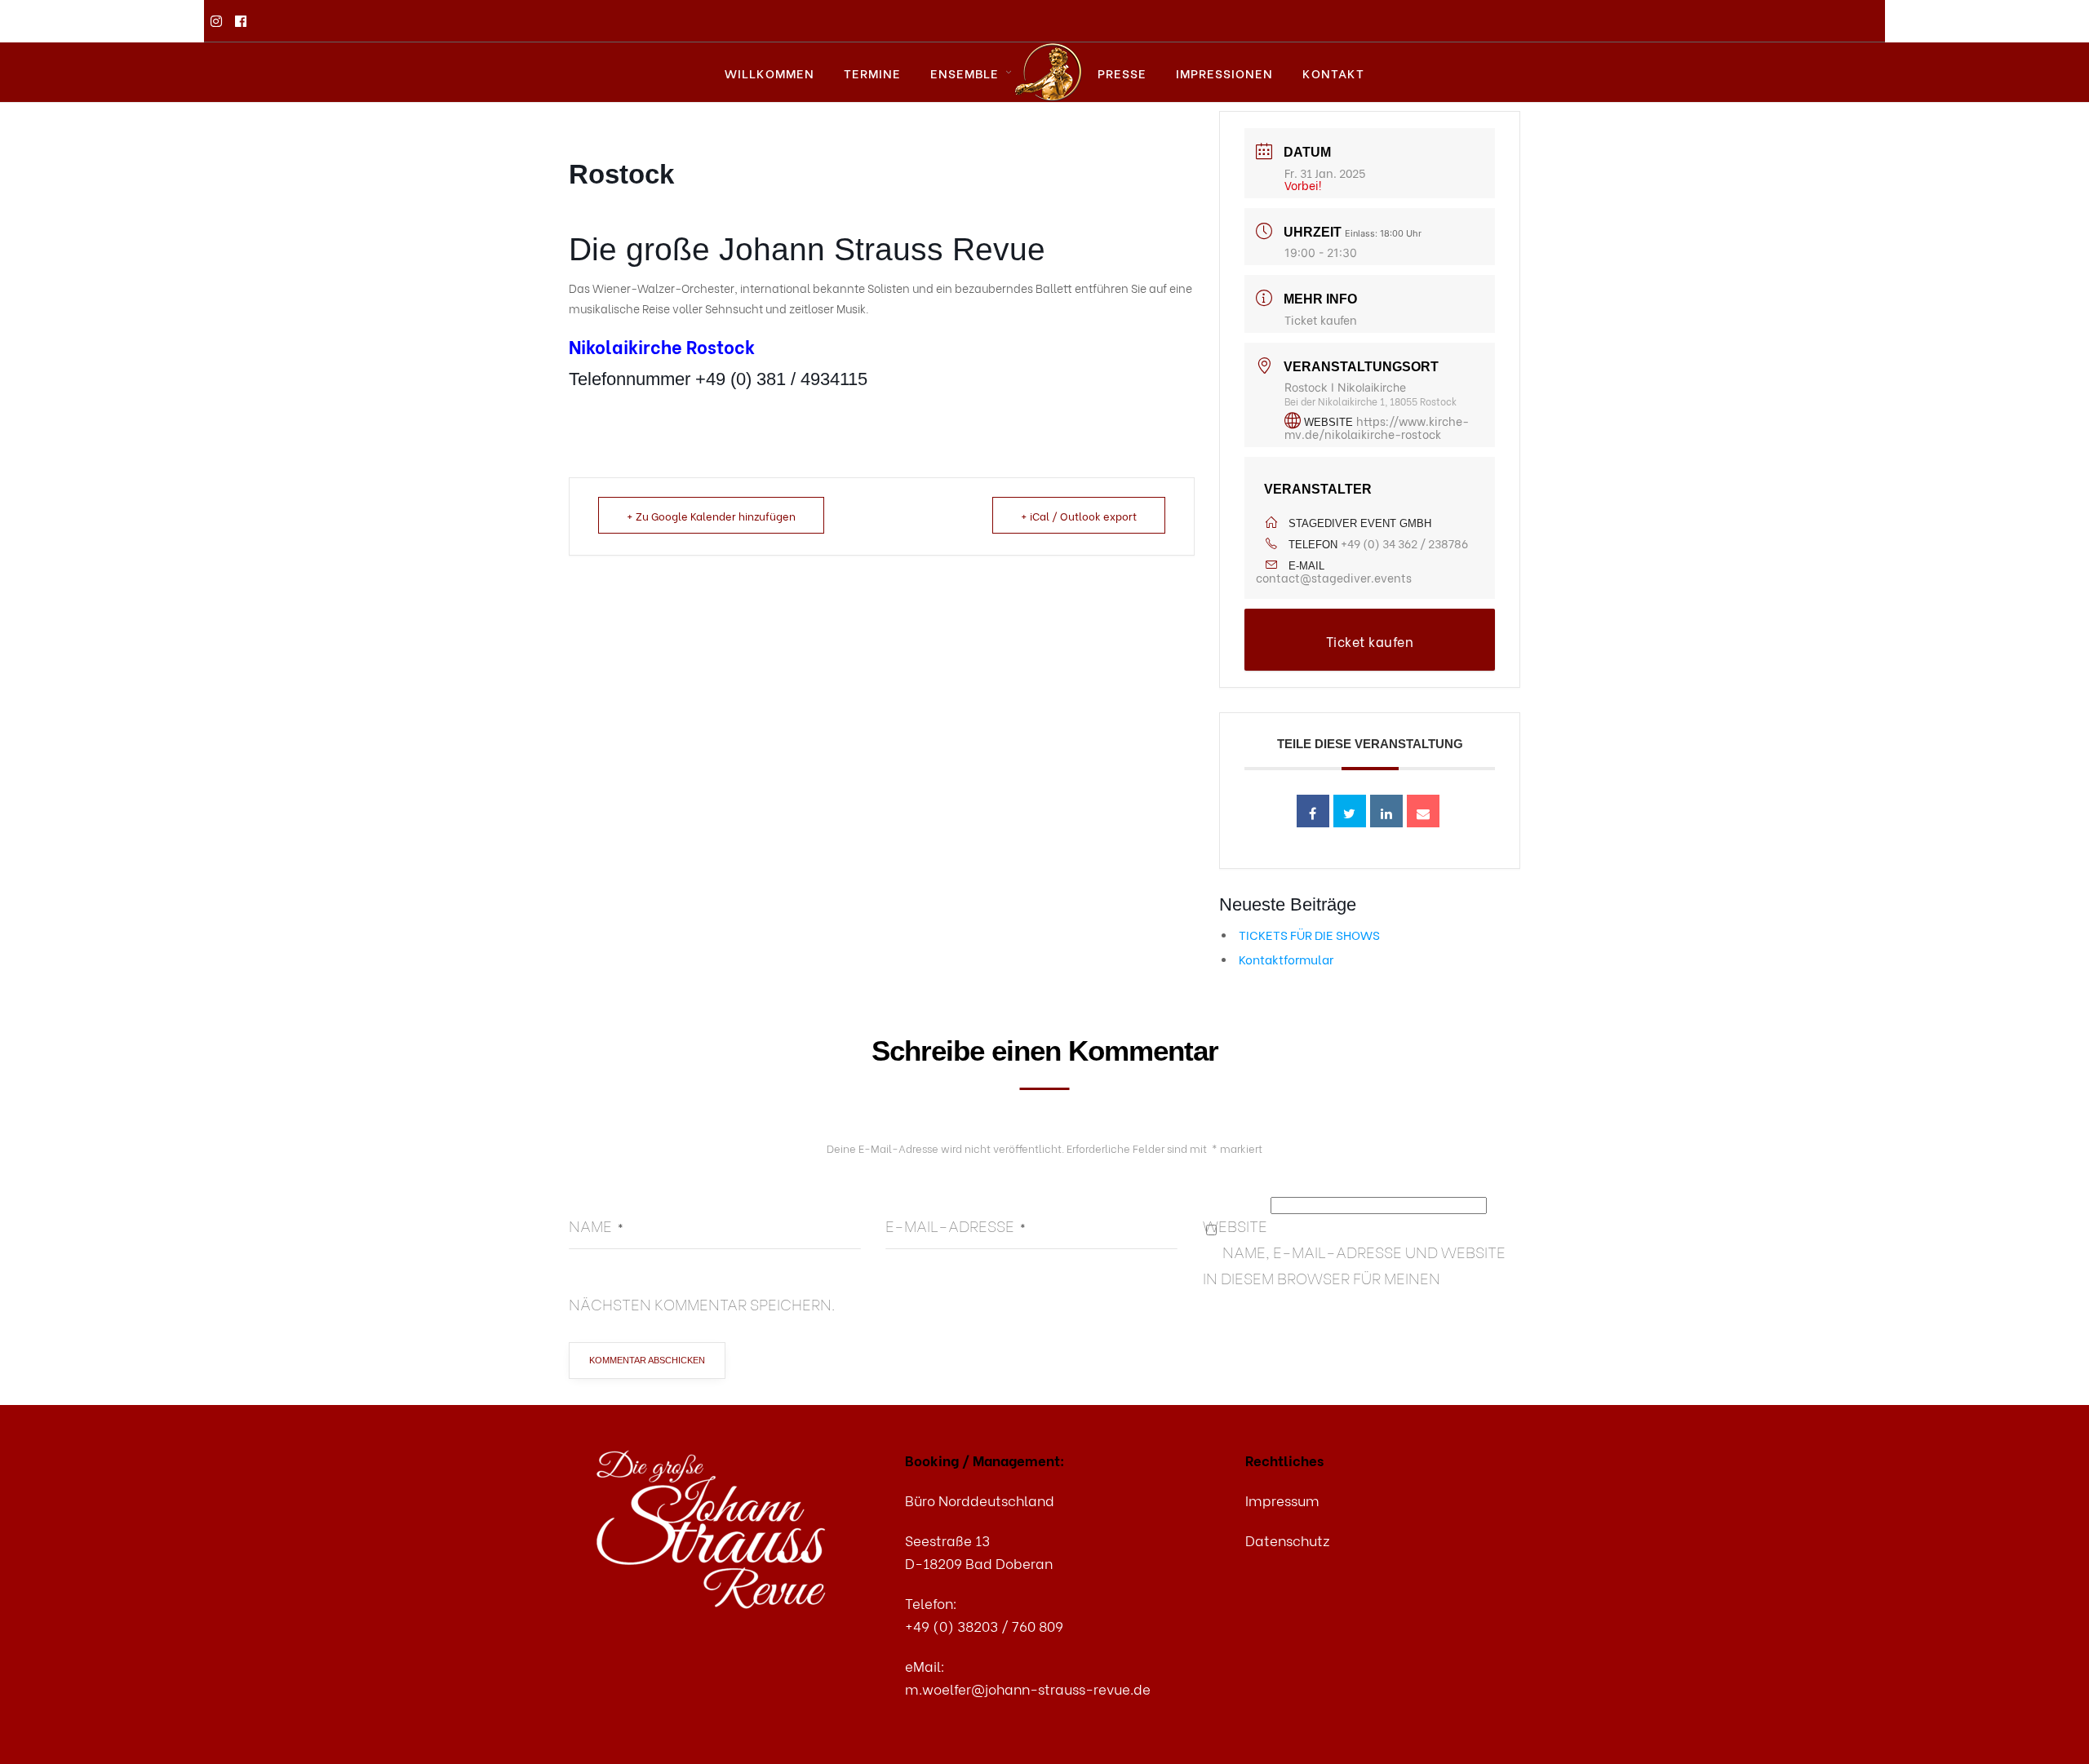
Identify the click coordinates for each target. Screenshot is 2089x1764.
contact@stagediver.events (1334, 577)
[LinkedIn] (1386, 811)
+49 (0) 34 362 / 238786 (1404, 543)
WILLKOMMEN (770, 73)
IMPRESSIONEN (1224, 73)
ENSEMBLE (965, 73)
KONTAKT (1333, 73)
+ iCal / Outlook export (1079, 515)
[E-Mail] (1423, 811)
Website (1235, 1225)
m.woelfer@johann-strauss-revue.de (1028, 1689)
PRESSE (1122, 73)
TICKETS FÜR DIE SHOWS (1309, 934)
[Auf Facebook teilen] (1313, 811)
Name (596, 1225)
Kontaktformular (1286, 959)
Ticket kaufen (1321, 319)
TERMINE (872, 73)
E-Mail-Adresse (956, 1225)
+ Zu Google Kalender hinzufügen (711, 515)
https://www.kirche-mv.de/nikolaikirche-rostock (1377, 427)
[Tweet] (1350, 811)
